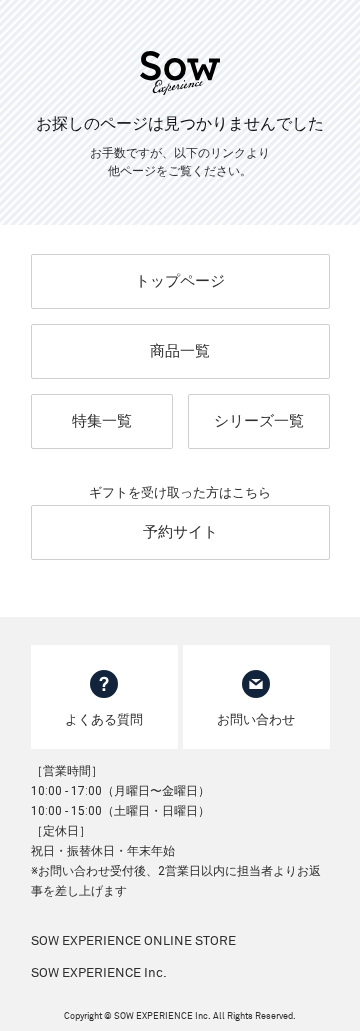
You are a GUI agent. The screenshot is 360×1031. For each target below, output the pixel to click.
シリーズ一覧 (259, 421)
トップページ (180, 281)
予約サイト (180, 532)
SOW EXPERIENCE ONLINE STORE (133, 941)
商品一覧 (180, 351)
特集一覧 (102, 421)
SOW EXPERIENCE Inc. (99, 973)
